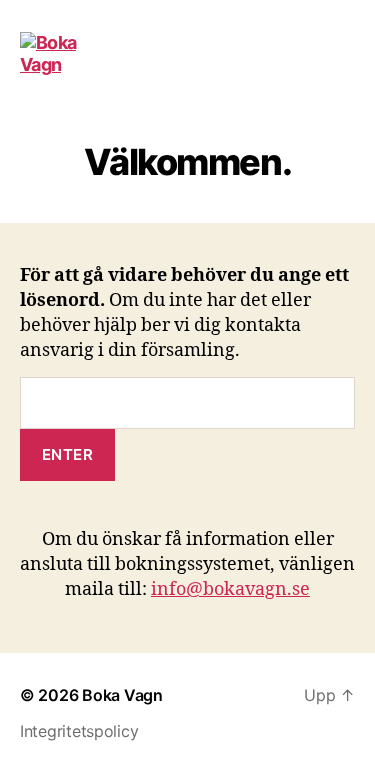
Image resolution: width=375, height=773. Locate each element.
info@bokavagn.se (230, 589)
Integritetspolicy (79, 731)
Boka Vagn (122, 695)
